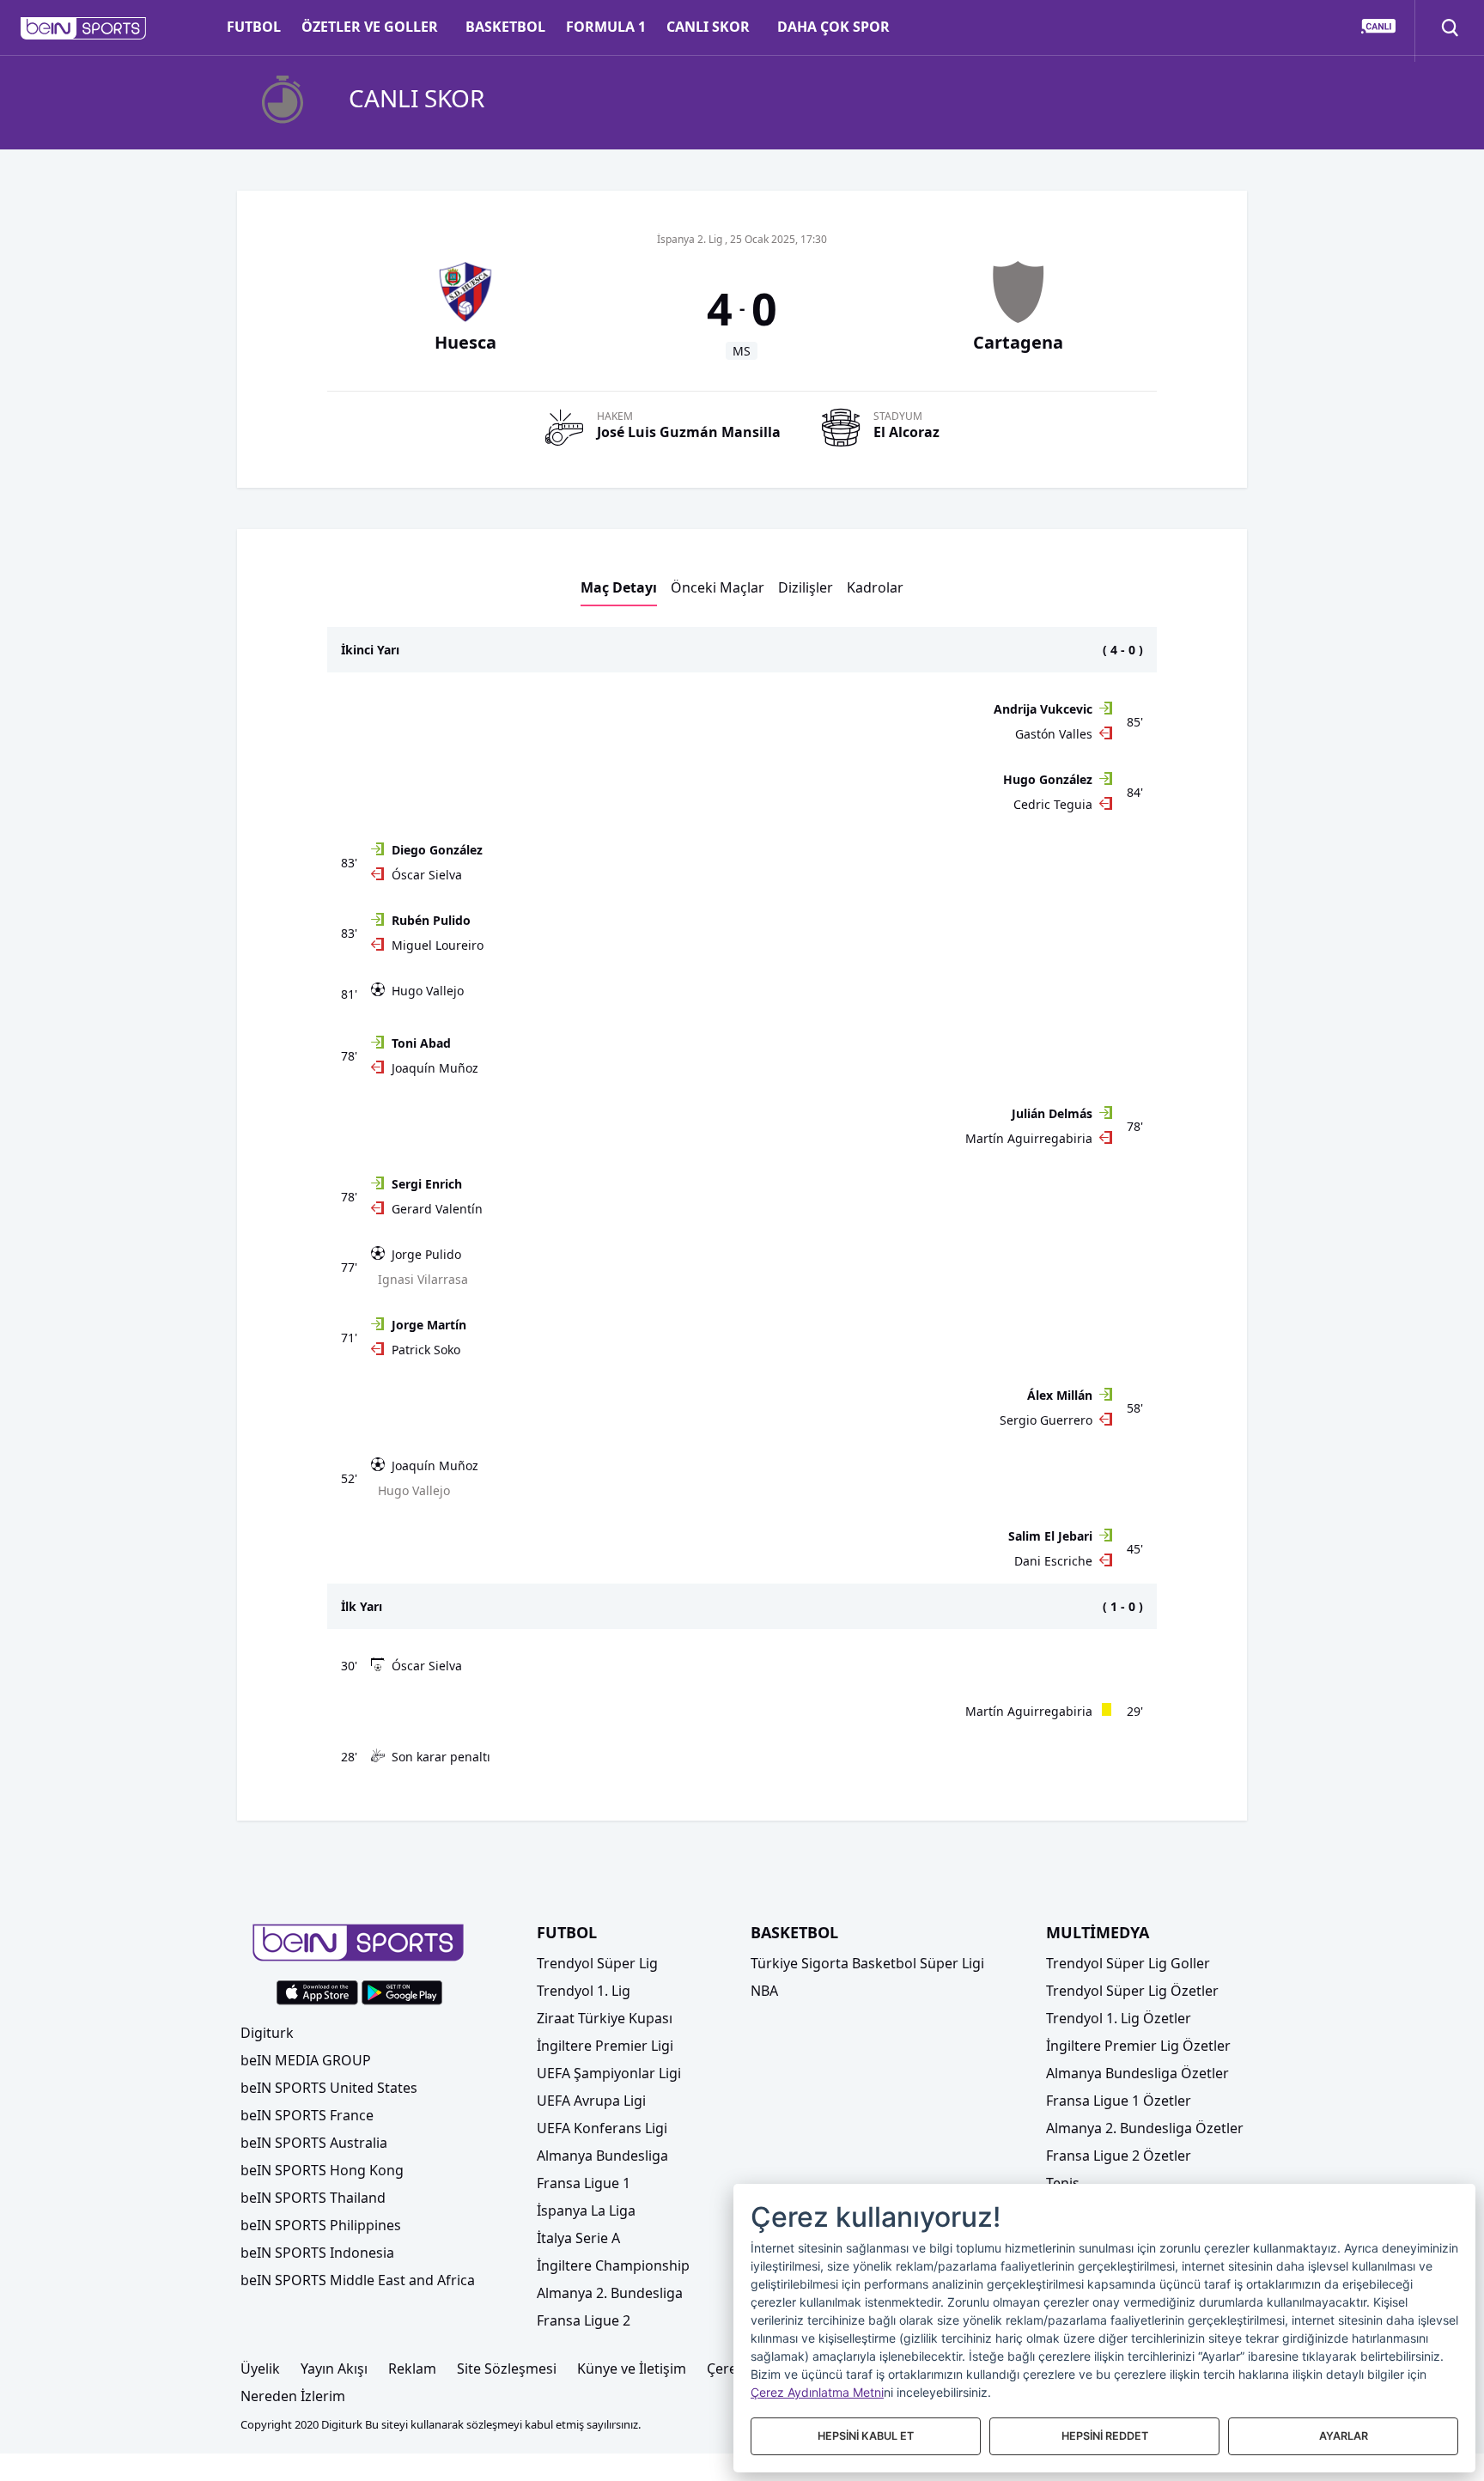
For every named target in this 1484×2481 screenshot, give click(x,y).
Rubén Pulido (431, 920)
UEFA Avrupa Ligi (591, 2101)
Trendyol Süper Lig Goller (1128, 1963)
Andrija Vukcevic (1043, 709)
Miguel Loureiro (438, 945)
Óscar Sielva (427, 875)
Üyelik (260, 2369)
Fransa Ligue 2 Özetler (1119, 2156)
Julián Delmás (1052, 1113)
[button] (84, 28)
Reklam (412, 2369)
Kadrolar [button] (875, 587)
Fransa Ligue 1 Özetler (1119, 2101)
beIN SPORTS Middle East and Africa (358, 2280)
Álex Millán (1060, 1395)
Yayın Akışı (334, 2369)
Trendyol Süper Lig (597, 1963)
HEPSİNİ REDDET (1105, 2436)
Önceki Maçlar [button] (718, 587)
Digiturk (267, 2033)
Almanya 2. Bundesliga (610, 2293)
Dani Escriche (1053, 1561)
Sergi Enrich (427, 1184)
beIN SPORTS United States (329, 2088)
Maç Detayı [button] (619, 587)
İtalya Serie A (578, 2238)
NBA (764, 1991)
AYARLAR (1344, 2436)
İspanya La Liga (586, 2210)
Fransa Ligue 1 (584, 2183)
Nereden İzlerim (293, 2396)
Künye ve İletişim (632, 2369)
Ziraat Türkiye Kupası (605, 2018)
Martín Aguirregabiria (1029, 1138)
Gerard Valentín (437, 1209)
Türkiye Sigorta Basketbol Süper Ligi (867, 1963)
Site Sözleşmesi (507, 2369)
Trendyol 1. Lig (584, 1991)
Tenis (1063, 2183)
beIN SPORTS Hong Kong (322, 2170)
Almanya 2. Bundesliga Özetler (1145, 2128)
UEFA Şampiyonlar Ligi (609, 2073)
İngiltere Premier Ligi (605, 2046)
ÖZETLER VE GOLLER (370, 27)
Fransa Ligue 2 (584, 2320)
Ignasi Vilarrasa (423, 1279)
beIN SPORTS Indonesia (317, 2253)
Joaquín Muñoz (435, 1068)
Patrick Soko (426, 1350)
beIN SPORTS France (307, 2115)
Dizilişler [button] (806, 587)
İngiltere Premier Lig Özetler (1138, 2046)
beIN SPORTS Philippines (321, 2225)
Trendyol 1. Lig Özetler (1119, 2018)
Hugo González (1048, 779)
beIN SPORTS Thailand (313, 2198)
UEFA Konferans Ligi (602, 2128)
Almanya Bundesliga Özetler (1137, 2073)
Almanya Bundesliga (602, 2156)
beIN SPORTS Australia (314, 2143)
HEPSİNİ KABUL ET (866, 2436)
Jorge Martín (429, 1325)
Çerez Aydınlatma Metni (817, 2392)
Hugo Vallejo (428, 991)
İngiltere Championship (613, 2265)
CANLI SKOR (708, 27)
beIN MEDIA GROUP (306, 2060)
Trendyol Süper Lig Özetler (1132, 1991)
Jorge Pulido (426, 1254)
